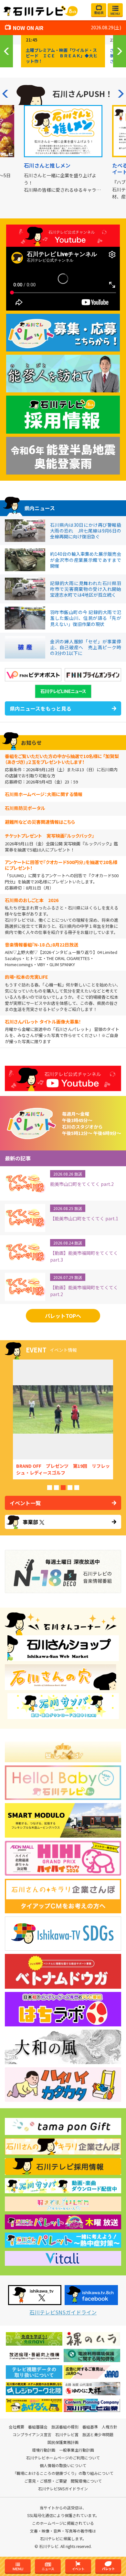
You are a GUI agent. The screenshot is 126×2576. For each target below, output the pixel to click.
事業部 (30, 1522)
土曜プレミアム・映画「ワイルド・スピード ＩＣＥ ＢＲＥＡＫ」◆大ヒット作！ (62, 56)
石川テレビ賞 (67, 2435)
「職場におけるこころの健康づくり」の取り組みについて (63, 2473)
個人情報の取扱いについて (63, 2465)
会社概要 (16, 2427)
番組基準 (90, 2427)
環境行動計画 (44, 2450)
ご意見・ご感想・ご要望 (46, 2481)
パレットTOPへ (63, 1316)
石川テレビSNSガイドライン (63, 2312)
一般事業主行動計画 (77, 2450)
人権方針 (110, 2427)
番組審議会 (38, 2427)
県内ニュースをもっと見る (41, 708)
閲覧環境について (86, 2481)
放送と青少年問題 (98, 2435)
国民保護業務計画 (63, 2442)
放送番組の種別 (65, 2427)
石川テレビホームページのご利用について (63, 2458)
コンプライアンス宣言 (32, 2435)
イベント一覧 (25, 1503)
